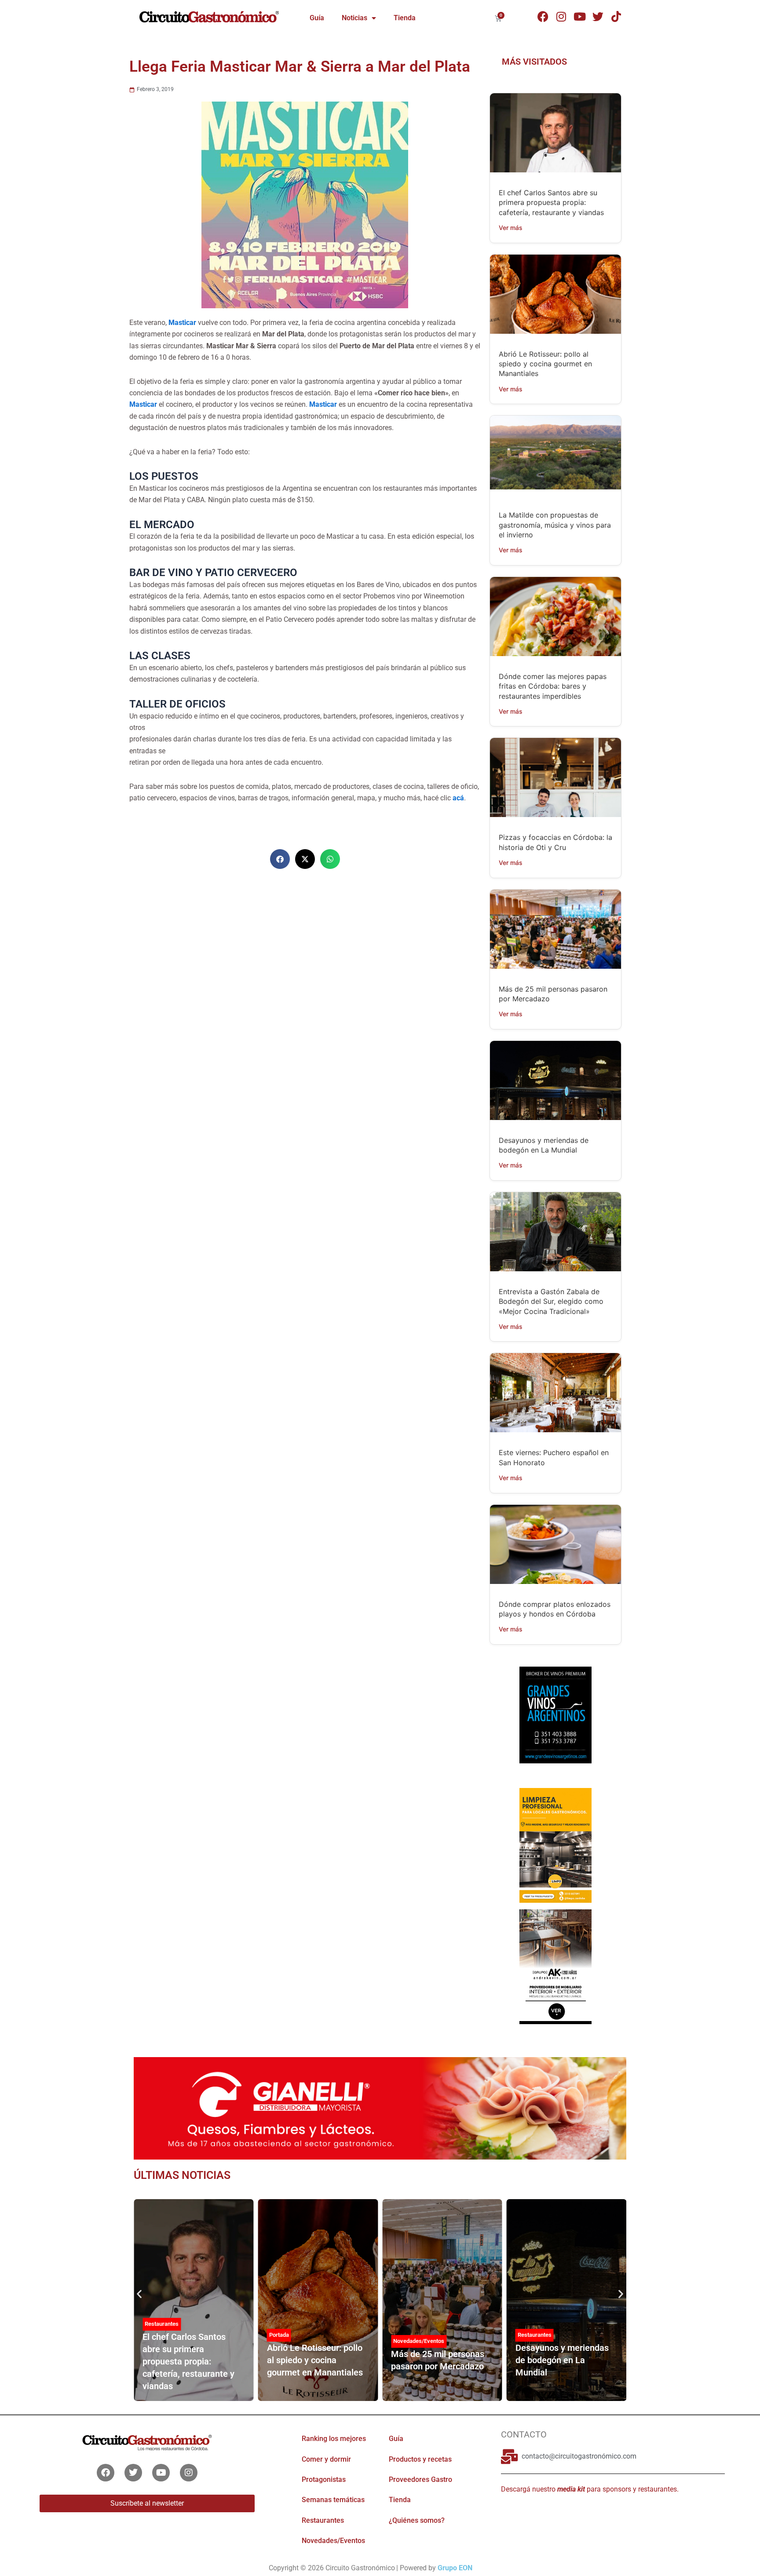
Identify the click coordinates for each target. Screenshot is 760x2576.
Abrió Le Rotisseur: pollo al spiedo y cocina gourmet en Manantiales (545, 364)
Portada (279, 2335)
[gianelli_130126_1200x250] (380, 2108)
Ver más (511, 228)
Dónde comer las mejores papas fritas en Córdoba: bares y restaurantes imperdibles (553, 686)
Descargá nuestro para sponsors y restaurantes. (590, 2489)
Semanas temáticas (333, 2500)
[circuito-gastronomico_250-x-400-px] (555, 1966)
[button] (280, 859)
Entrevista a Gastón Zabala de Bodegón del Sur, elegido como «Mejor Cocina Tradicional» (551, 1301)
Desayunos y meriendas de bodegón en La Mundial (562, 2360)
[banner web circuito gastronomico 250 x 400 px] (555, 1845)
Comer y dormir (326, 2459)
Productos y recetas (420, 2459)
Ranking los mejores (334, 2439)
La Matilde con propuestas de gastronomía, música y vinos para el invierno (555, 525)
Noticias (354, 18)
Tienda (405, 18)
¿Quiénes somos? (417, 2520)
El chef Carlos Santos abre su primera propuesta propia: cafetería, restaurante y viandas (551, 203)
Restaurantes (535, 2335)
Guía (317, 18)
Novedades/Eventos (419, 2341)
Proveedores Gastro (420, 2479)
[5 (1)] (555, 1723)
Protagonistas (324, 2479)
